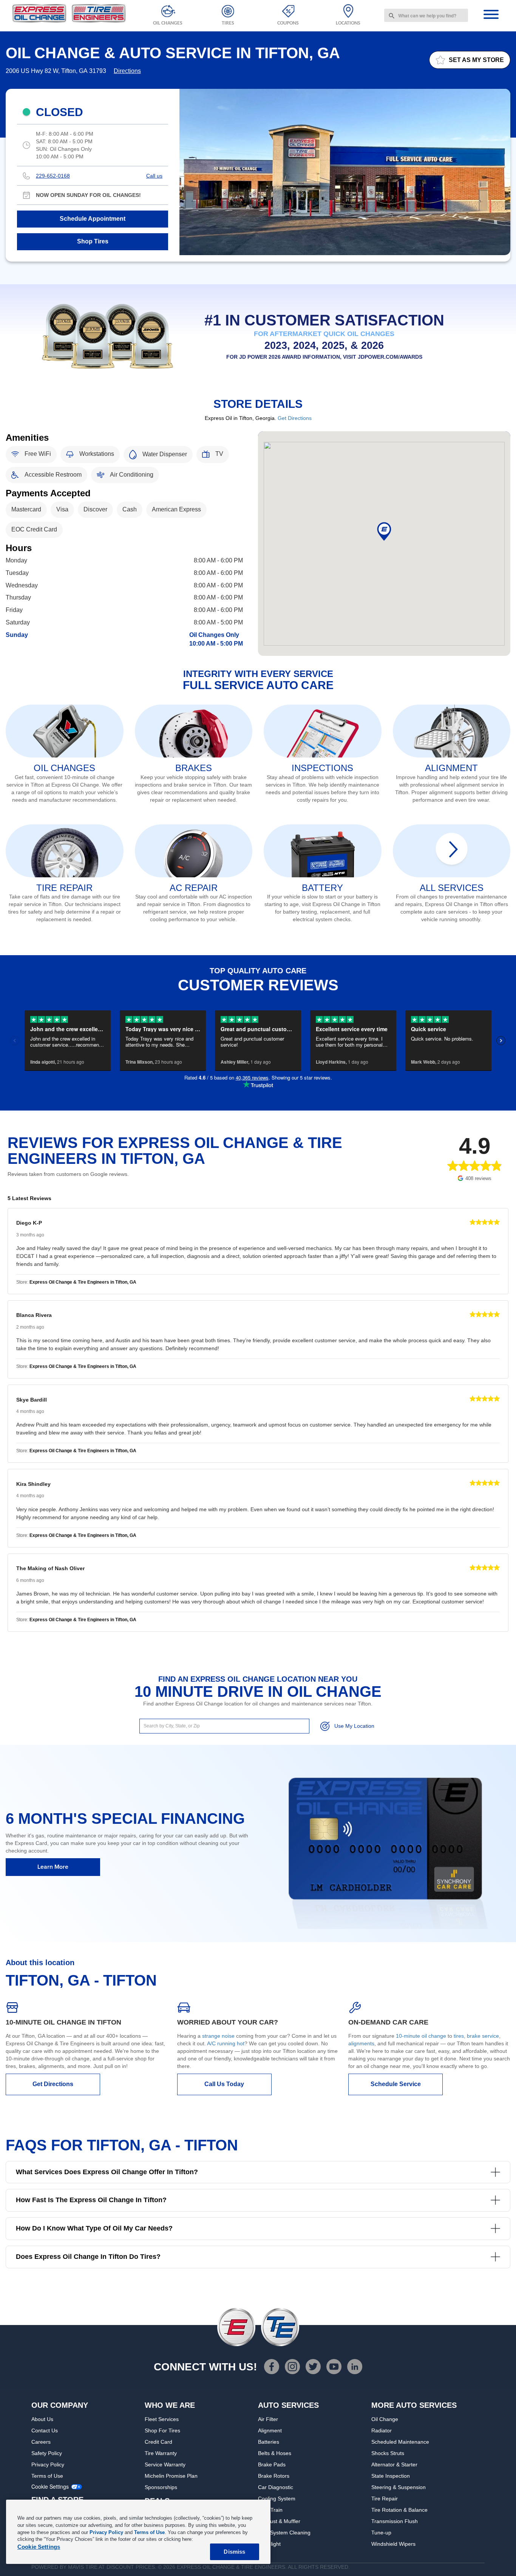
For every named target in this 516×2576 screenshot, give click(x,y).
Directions (127, 71)
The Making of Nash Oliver (50, 1568)
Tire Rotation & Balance (399, 2510)
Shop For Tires (162, 2430)
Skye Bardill (32, 1400)
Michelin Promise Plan (171, 2476)
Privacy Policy (48, 2464)
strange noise (218, 2036)
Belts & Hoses (275, 2453)
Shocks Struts (388, 2453)
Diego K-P (29, 1223)
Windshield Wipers (393, 2544)
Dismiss (234, 2552)
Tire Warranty (161, 2453)
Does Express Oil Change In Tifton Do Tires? (88, 2257)
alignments (361, 2043)
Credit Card (158, 2442)
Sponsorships (161, 2487)
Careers (41, 2442)
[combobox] (426, 15)
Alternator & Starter (394, 2464)
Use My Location (354, 1726)
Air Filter (268, 2419)
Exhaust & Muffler (279, 2521)
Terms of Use (47, 2476)
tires (459, 2036)
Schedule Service (396, 2084)
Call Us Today (224, 2084)
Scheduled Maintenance (400, 2442)
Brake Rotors (274, 2476)
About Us (42, 2419)
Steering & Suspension (399, 2487)
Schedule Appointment (93, 219)
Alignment (270, 2430)
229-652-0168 (53, 176)
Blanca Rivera (34, 1315)
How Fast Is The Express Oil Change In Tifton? (91, 2200)
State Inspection (391, 2476)
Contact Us (45, 2430)
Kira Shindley (33, 1484)
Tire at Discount (110, 2567)
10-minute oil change (421, 2036)
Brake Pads (272, 2464)
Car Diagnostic (276, 2487)
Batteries (269, 2442)
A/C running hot (226, 2043)
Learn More (53, 1867)
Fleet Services (162, 2419)
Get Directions (295, 418)
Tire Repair (385, 2499)
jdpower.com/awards (390, 357)
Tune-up (381, 2533)
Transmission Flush (395, 2521)
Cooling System (277, 2499)
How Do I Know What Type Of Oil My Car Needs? (94, 2228)
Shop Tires (93, 241)
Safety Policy (47, 2453)
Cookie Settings (50, 2487)
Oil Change (385, 2419)
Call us (154, 176)
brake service (483, 2036)
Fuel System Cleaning (284, 2533)
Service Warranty (165, 2464)
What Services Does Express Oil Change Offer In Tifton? (107, 2172)
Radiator (382, 2430)
